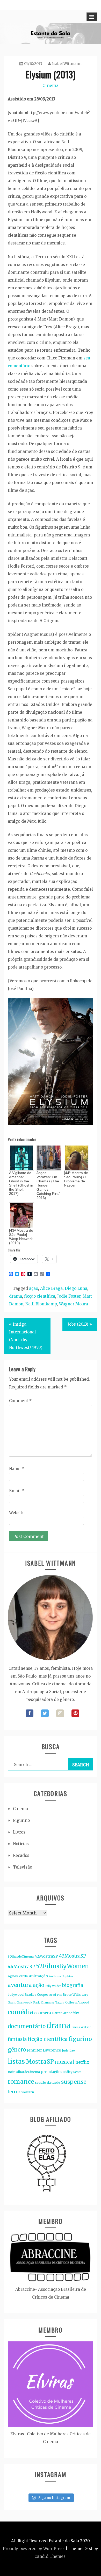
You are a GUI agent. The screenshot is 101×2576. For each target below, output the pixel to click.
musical (65, 2062)
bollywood (16, 1995)
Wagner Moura (74, 1304)
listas (16, 2062)
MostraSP (40, 2062)
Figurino (21, 1820)
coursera (43, 2013)
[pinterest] (75, 1713)
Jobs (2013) (78, 1324)
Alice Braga (51, 1288)
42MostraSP (46, 1956)
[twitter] (45, 1713)
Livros (19, 1832)
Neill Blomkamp (41, 1304)
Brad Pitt (55, 1995)
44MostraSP (21, 1967)
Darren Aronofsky (66, 2013)
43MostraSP (73, 1956)
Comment (20, 1401)
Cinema (51, 85)
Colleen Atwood (77, 2002)
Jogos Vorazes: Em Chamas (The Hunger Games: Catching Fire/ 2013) (48, 1185)
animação (38, 1976)
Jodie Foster (69, 1296)
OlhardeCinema (28, 2072)
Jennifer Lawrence (44, 2050)
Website (17, 1513)
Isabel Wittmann (67, 64)
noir (11, 2072)
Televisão (23, 1867)
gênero (17, 2050)
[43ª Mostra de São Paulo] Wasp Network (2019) (21, 1237)
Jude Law (69, 2050)
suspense (74, 2082)
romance (21, 2081)
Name (17, 1469)
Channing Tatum (53, 2003)
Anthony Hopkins (61, 1976)
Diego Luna (76, 1288)
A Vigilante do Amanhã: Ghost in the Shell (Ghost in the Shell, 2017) (21, 1183)
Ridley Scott (72, 2072)
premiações (52, 2072)
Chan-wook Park (28, 2003)
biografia (73, 1985)
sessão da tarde (48, 2083)
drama (16, 1296)
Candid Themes (50, 2556)
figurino (80, 2039)
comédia (20, 2012)
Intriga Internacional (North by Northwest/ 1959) (26, 1336)
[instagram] (60, 1713)
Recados (21, 1855)
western (28, 2092)
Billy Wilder (53, 1986)
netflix (82, 2062)
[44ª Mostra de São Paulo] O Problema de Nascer (76, 1179)
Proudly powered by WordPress (34, 2549)
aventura (20, 1985)
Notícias (21, 1844)
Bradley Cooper (36, 1995)
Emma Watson (81, 2027)
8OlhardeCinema (21, 1956)
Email (17, 1491)
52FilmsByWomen (62, 1966)
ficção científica (40, 1296)
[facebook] (30, 1713)
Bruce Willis (72, 1995)
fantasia (17, 2039)
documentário (27, 2026)
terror (14, 2092)
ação (34, 1288)
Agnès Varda (18, 1976)
